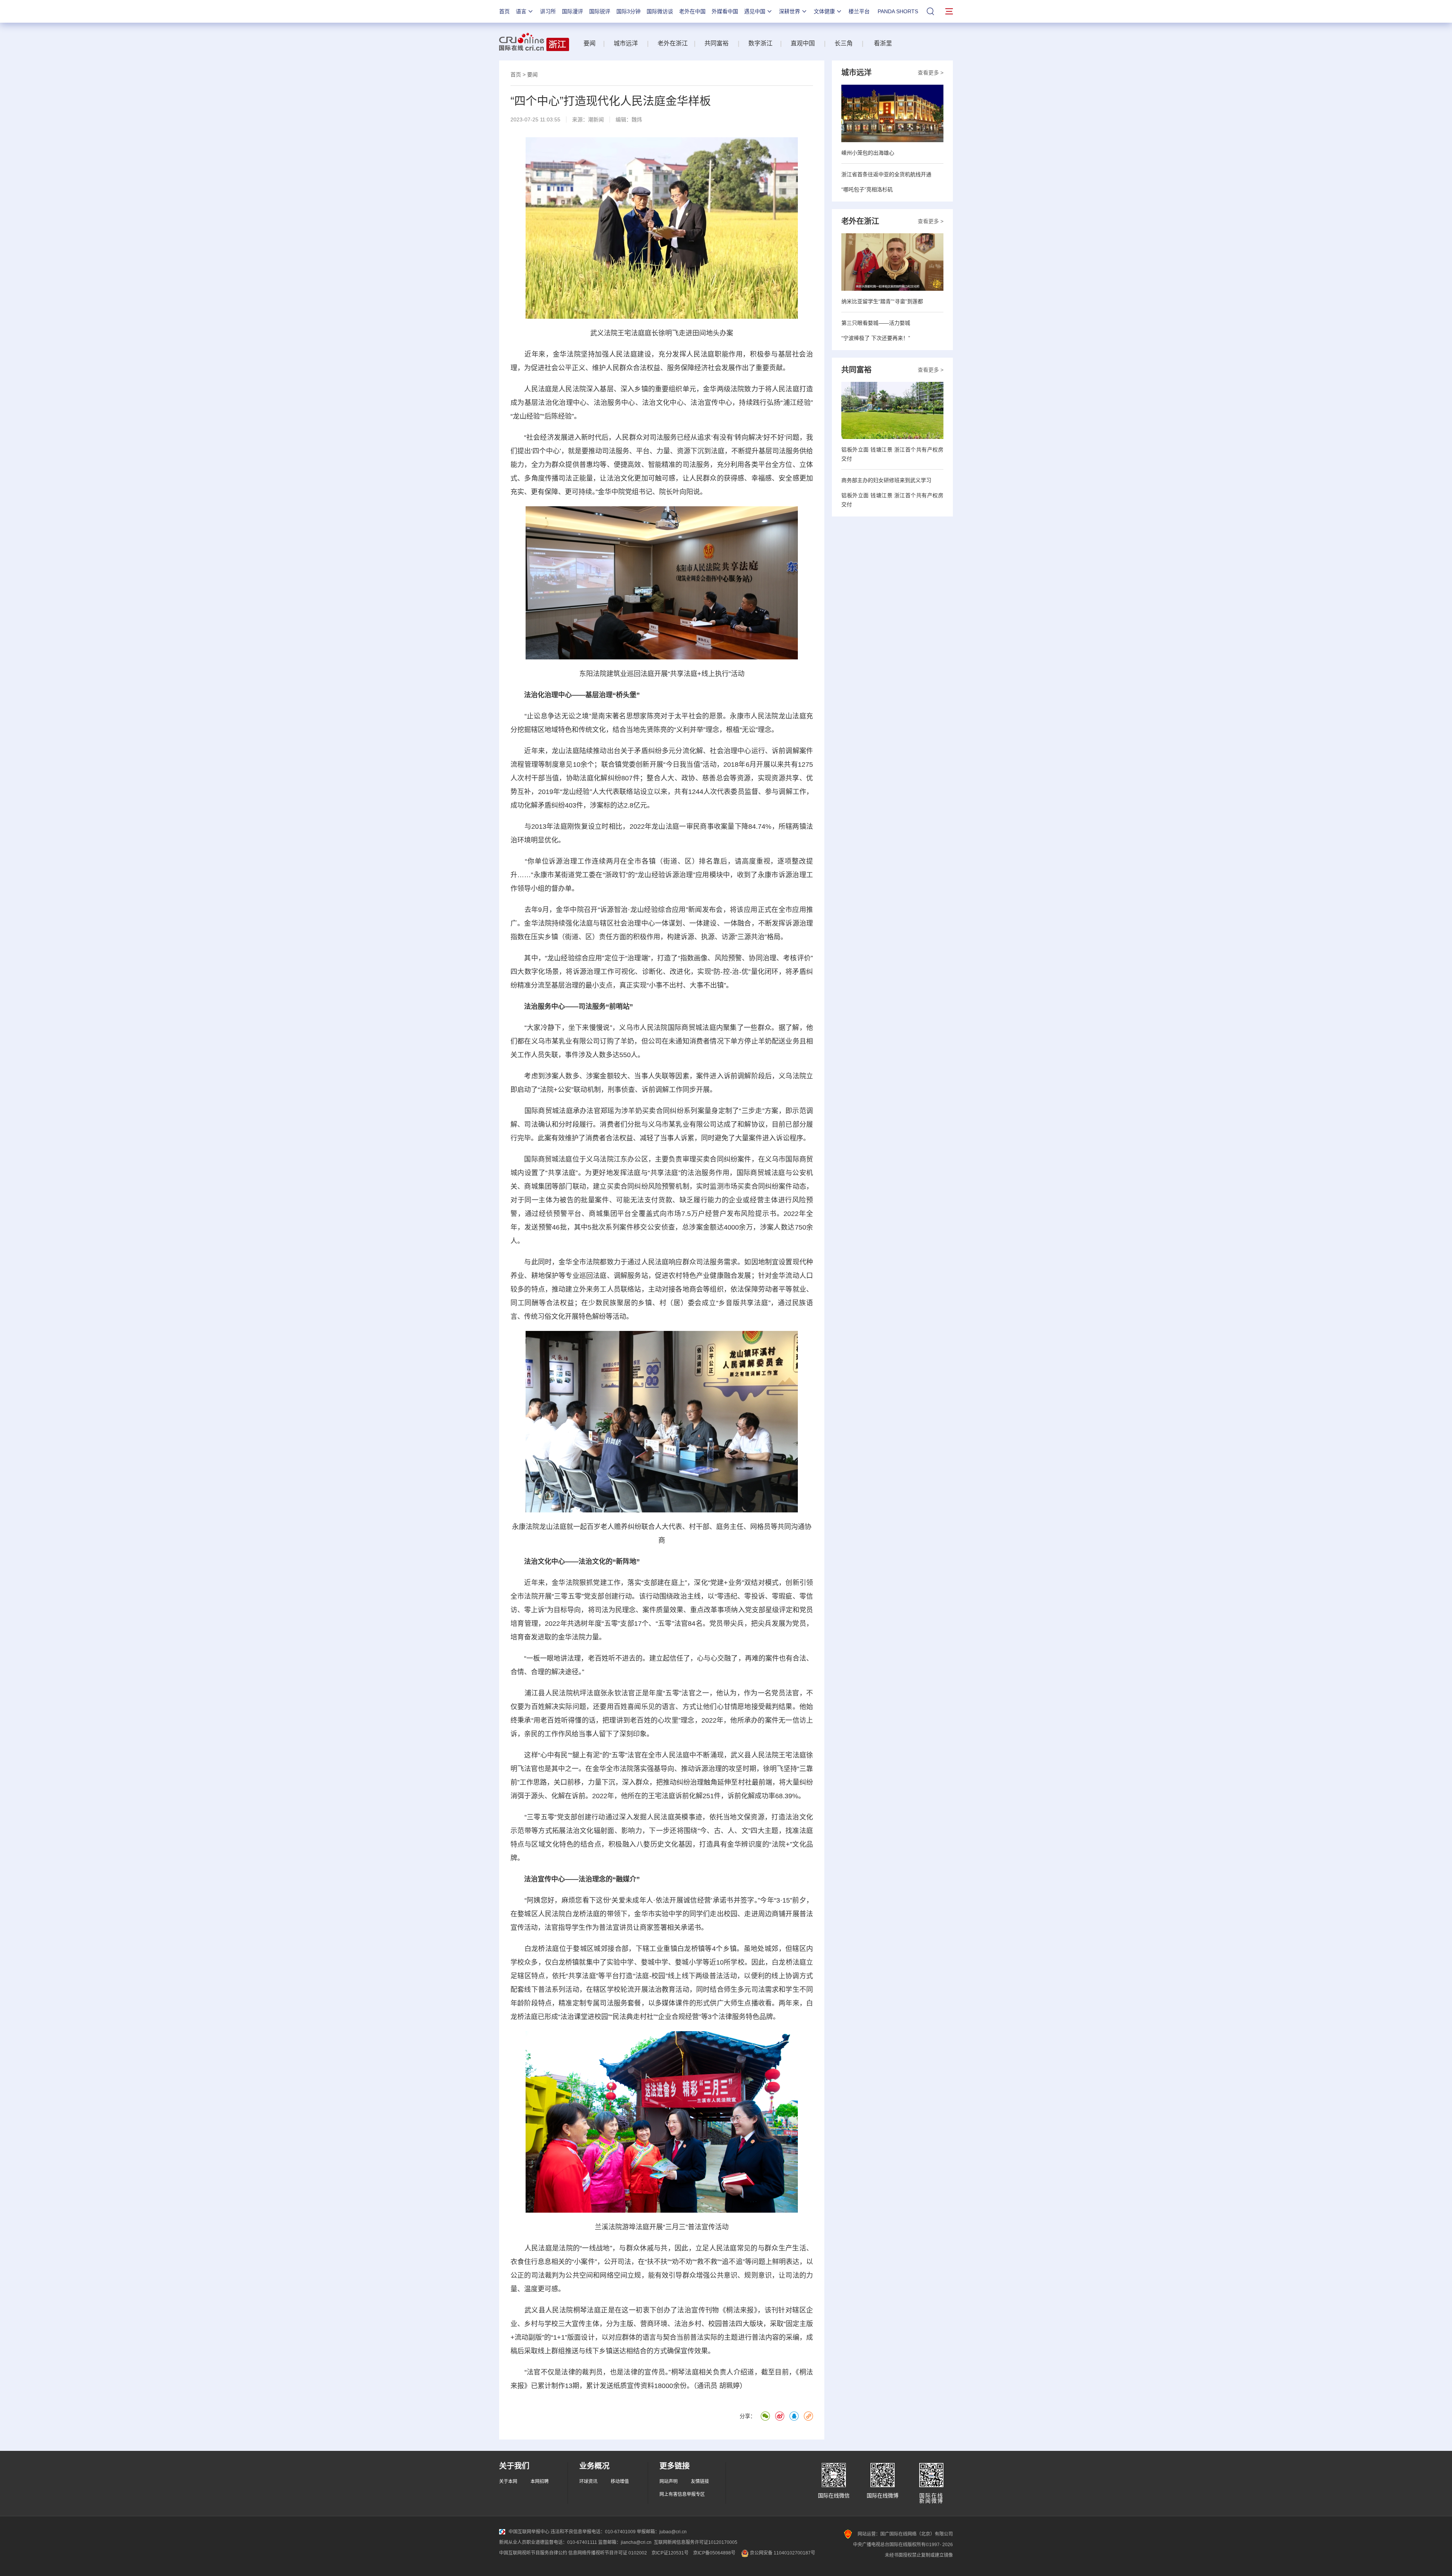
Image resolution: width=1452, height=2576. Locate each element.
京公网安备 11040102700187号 (782, 2553)
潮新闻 (596, 119)
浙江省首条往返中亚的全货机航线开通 (886, 174)
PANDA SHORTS (898, 11)
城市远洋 (626, 43)
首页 (504, 11)
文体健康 (824, 11)
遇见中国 (755, 11)
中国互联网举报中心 (529, 2532)
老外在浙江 (673, 43)
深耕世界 (790, 11)
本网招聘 (540, 2481)
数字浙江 (760, 43)
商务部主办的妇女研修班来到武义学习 (886, 480)
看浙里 (885, 43)
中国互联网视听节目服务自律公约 (533, 2553)
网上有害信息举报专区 (682, 2494)
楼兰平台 (859, 11)
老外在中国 (692, 11)
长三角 (844, 43)
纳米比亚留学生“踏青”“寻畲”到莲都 (882, 301)
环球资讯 (588, 2481)
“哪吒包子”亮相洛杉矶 (867, 189)
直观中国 (802, 43)
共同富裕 (717, 43)
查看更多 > (931, 73)
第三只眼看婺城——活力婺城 (876, 323)
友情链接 (700, 2481)
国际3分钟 (628, 11)
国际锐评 (600, 11)
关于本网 (508, 2481)
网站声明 (669, 2481)
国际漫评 (572, 11)
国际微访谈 (660, 11)
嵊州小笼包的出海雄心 (868, 153)
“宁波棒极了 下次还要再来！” (876, 338)
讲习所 (548, 11)
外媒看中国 (725, 11)
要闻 (589, 43)
